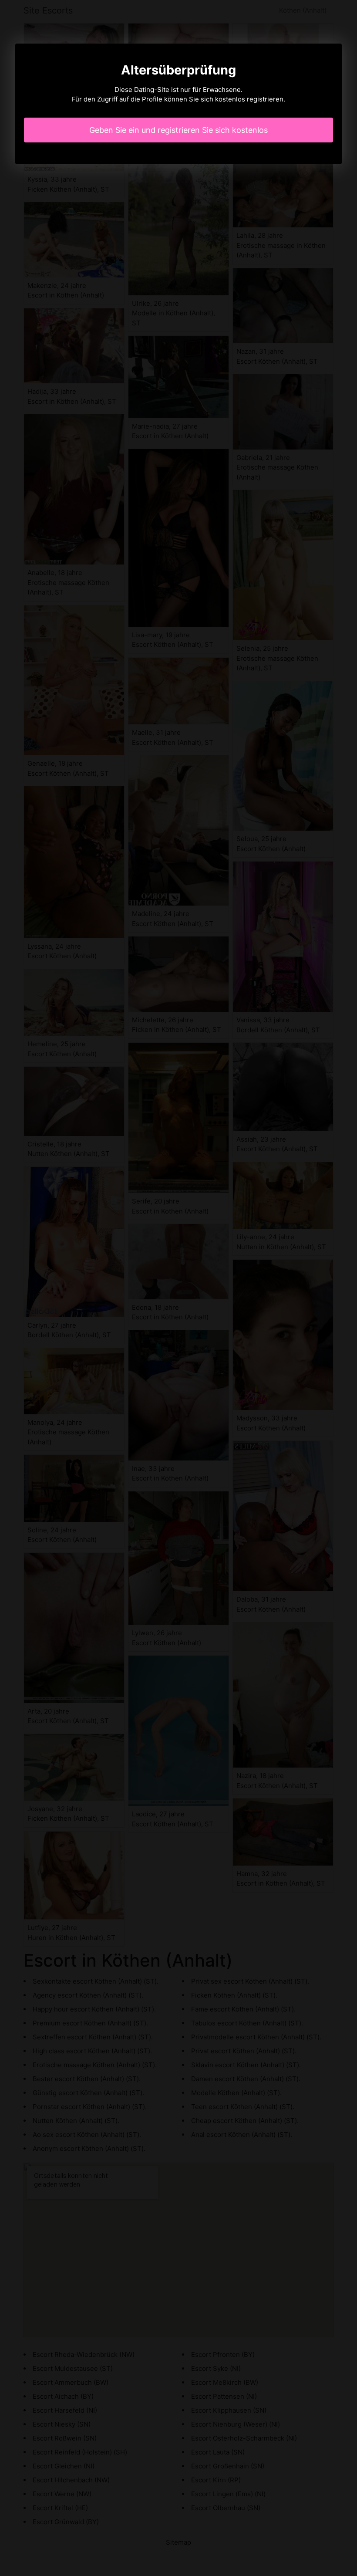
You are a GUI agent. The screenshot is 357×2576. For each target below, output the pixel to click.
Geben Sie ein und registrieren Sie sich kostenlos (178, 130)
